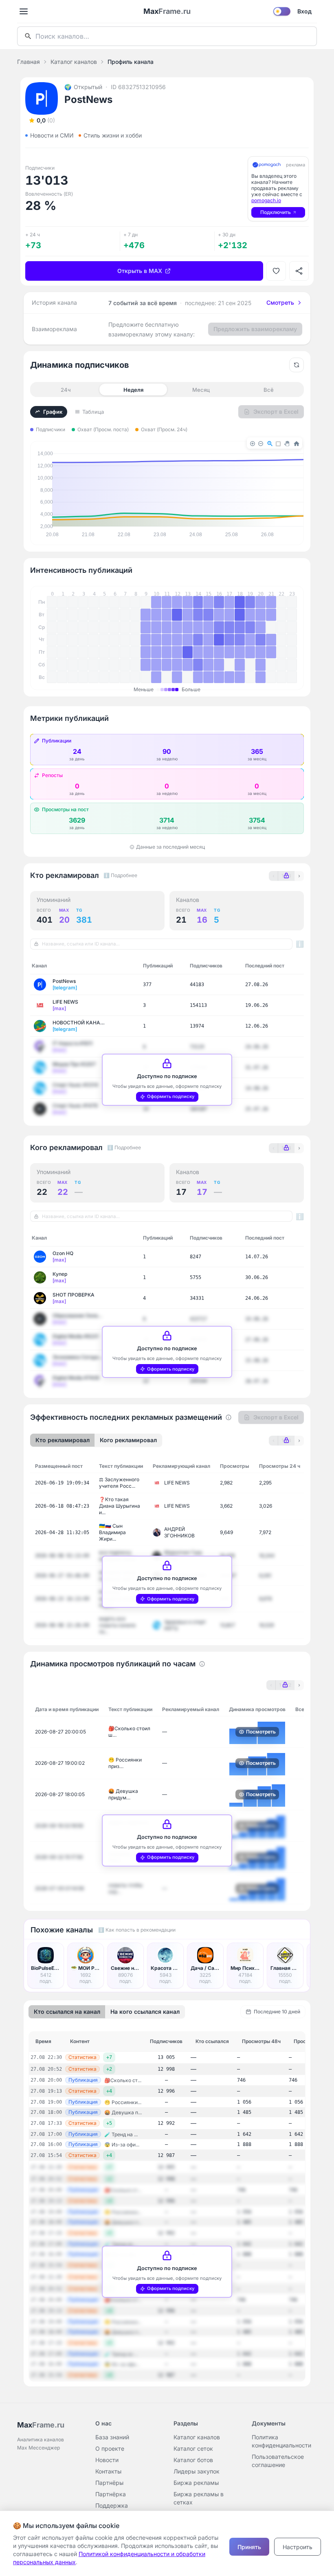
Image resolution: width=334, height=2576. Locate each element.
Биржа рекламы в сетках (199, 2498)
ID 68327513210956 (138, 87)
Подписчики (51, 429)
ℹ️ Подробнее (120, 875)
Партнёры (109, 2483)
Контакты (108, 2471)
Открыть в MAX (140, 271)
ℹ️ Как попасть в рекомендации (137, 1930)
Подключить (276, 212)
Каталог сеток (193, 2448)
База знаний (112, 2437)
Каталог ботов (193, 2460)
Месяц (201, 390)
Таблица (93, 412)
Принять (249, 2547)
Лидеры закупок (197, 2471)
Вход (304, 11)
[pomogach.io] (267, 165)
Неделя (133, 390)
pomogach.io (266, 200)
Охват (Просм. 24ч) (164, 429)
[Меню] (24, 11)
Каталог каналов (74, 62)
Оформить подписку (171, 1096)
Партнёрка (111, 2494)
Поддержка (112, 2505)
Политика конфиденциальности (281, 2441)
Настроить (298, 2547)
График (53, 412)
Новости (107, 2460)
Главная (29, 62)
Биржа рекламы (196, 2483)
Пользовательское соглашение (278, 2461)
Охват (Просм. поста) (103, 429)
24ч (66, 390)
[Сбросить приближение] (297, 365)
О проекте (110, 2448)
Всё (269, 390)
